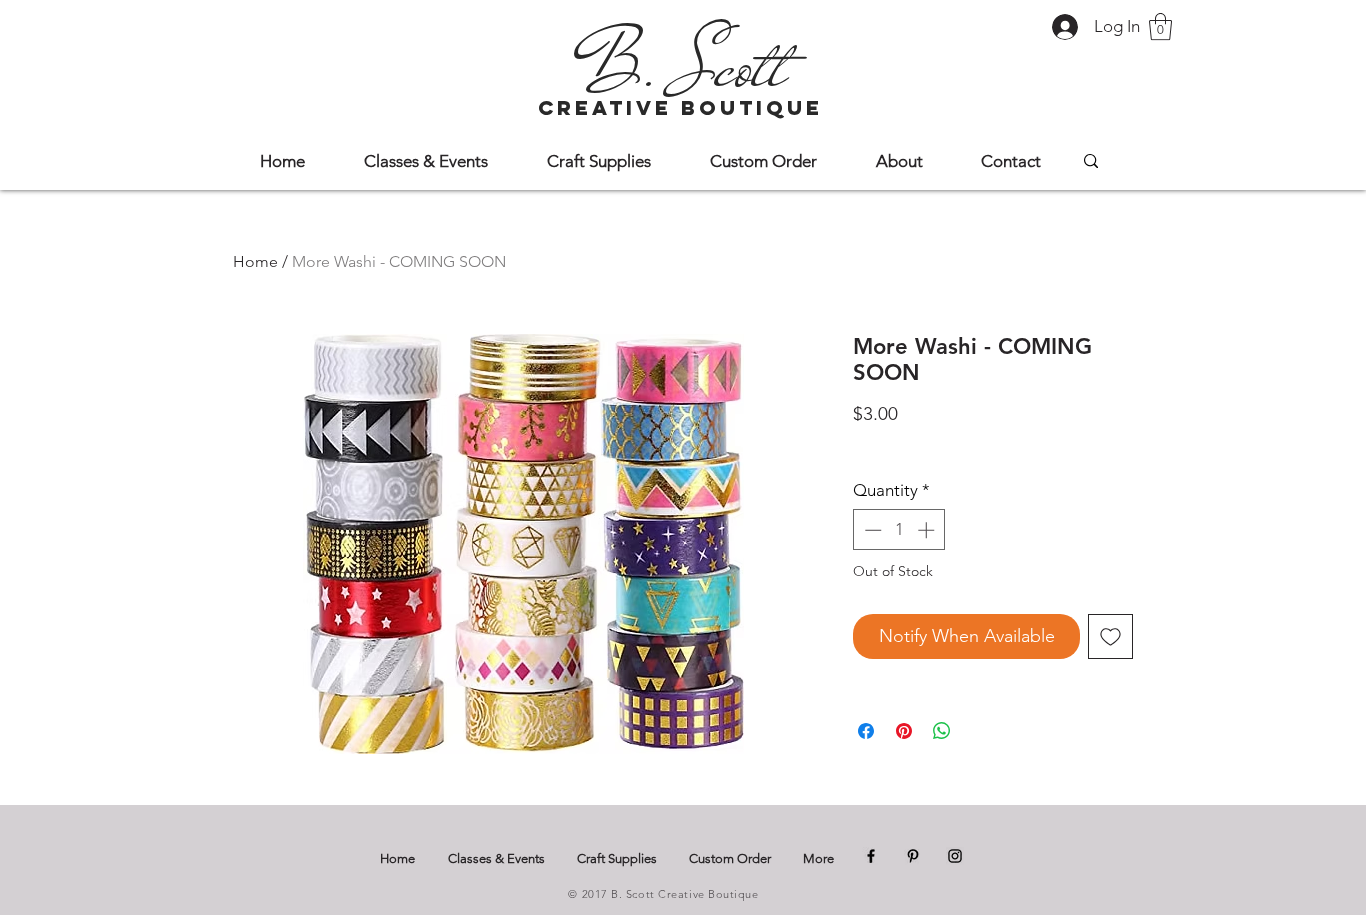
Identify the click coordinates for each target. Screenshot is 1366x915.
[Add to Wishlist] (1110, 636)
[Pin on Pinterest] (904, 731)
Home (255, 261)
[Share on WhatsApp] (942, 731)
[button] (1160, 26)
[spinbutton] (899, 530)
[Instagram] (955, 856)
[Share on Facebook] (866, 731)
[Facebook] (871, 856)
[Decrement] (871, 530)
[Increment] (928, 530)
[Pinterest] (913, 856)
